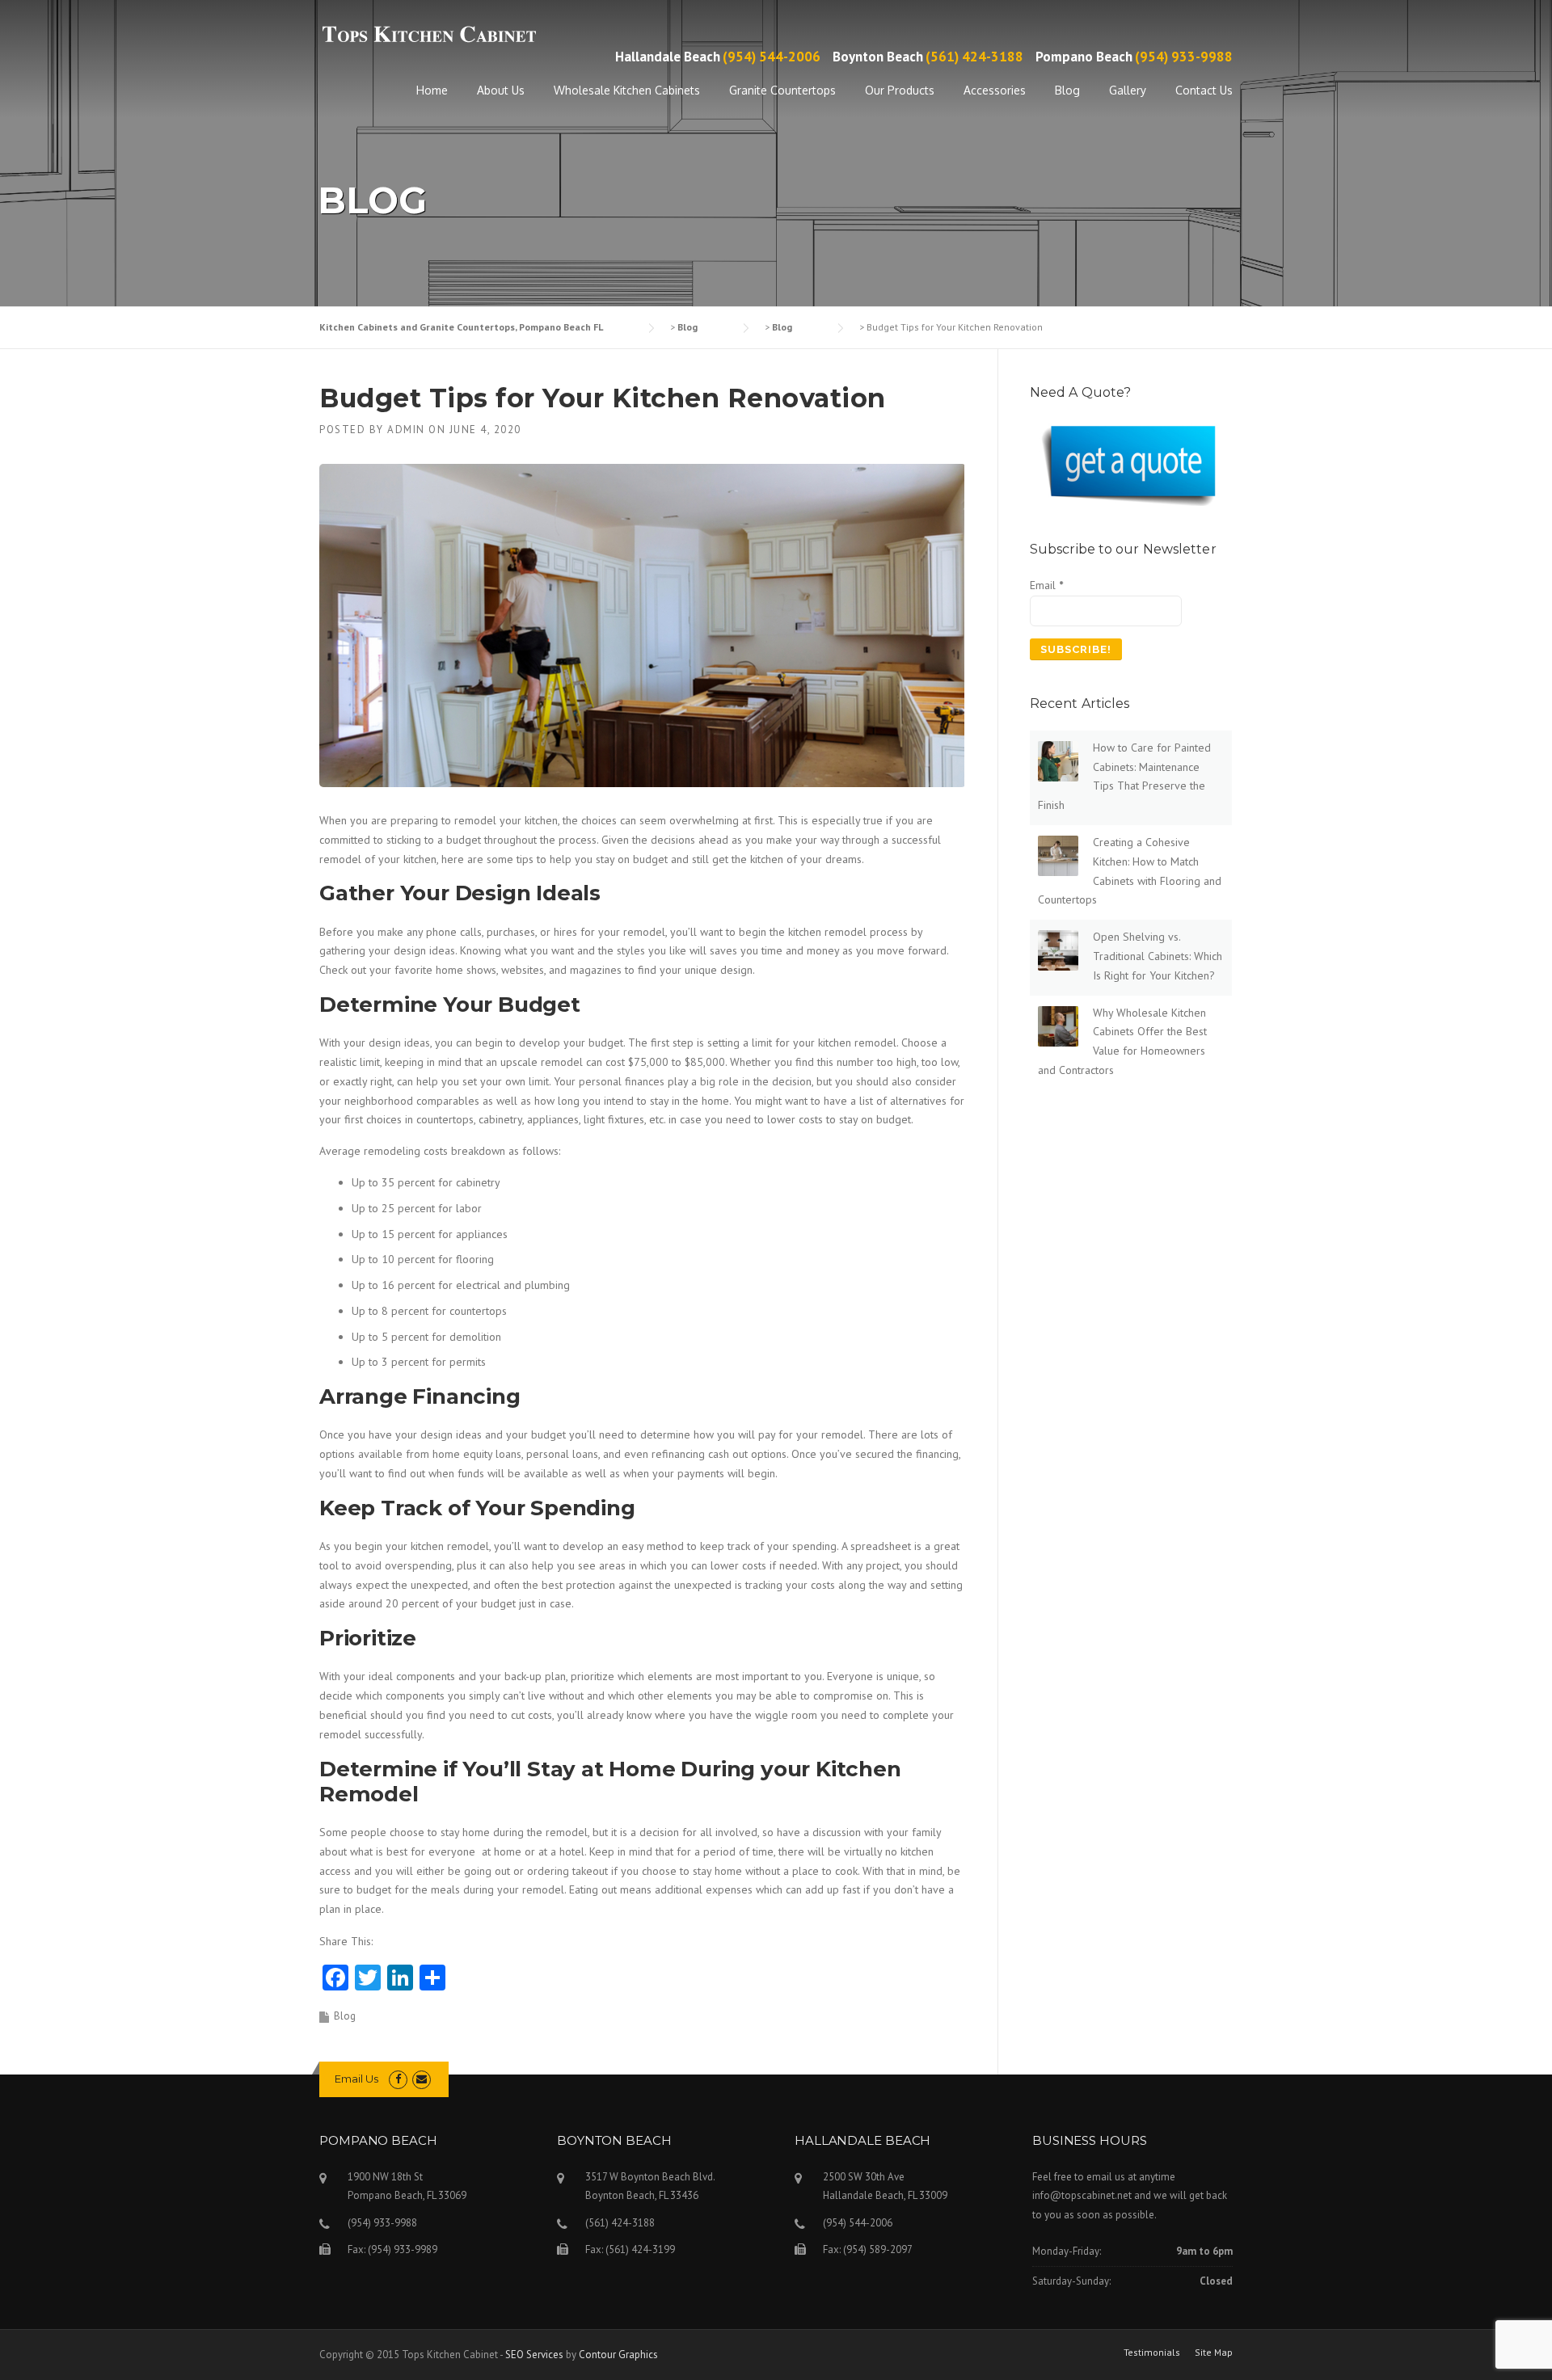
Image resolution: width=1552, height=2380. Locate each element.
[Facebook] (398, 2079)
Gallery (1128, 90)
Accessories (995, 90)
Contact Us (1204, 90)
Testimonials (1152, 2353)
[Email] (422, 2079)
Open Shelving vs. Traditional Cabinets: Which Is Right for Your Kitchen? (1158, 956)
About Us (501, 90)
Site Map (1214, 2353)
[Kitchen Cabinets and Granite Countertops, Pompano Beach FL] (428, 34)
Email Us (356, 2079)
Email (1046, 585)
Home (432, 90)
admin (406, 430)
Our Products (900, 90)
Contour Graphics (618, 2355)
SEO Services (534, 2355)
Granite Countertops (782, 90)
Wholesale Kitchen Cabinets (627, 90)
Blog (1067, 90)
